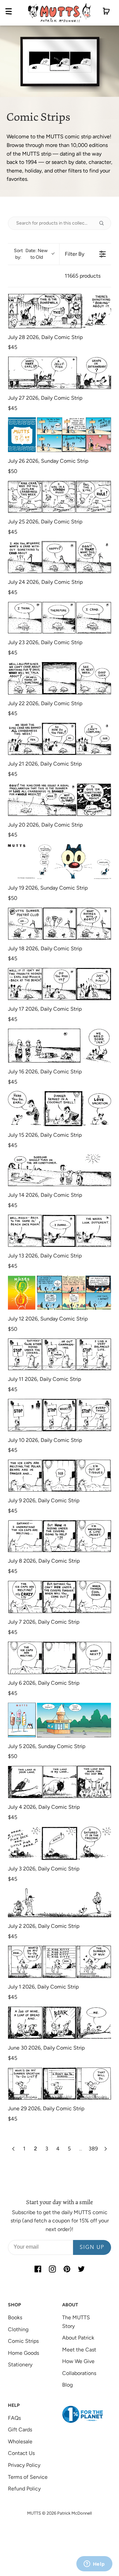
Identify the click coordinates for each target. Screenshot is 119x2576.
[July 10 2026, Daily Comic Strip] (59, 1415)
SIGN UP (92, 2248)
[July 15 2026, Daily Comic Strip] (59, 1108)
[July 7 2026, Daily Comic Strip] (59, 1597)
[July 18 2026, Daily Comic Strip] (59, 924)
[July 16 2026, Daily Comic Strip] (59, 1046)
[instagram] (52, 2269)
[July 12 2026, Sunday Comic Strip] (59, 1293)
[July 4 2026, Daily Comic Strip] (59, 1782)
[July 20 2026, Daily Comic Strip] (59, 800)
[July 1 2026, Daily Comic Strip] (59, 1962)
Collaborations (79, 2373)
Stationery (20, 2365)
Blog (67, 2385)
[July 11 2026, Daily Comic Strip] (59, 1354)
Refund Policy (24, 2489)
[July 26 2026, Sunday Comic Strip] (59, 435)
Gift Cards (20, 2430)
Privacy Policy (24, 2465)
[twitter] (81, 2269)
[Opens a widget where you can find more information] (94, 2564)
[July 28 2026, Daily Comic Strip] (59, 311)
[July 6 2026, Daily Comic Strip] (59, 1658)
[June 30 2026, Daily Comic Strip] (59, 2023)
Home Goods (23, 2353)
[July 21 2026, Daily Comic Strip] (59, 739)
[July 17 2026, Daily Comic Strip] (59, 984)
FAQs (14, 2418)
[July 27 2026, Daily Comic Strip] (59, 373)
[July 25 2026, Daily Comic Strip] (59, 497)
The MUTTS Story (76, 2322)
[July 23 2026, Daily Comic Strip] (59, 618)
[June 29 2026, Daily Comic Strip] (59, 2084)
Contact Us (21, 2453)
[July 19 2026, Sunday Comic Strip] (59, 862)
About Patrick (78, 2338)
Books (15, 2317)
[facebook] (38, 2269)
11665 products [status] (83, 276)
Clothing (18, 2329)
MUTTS (34, 2513)
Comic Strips (23, 2341)
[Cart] (106, 13)
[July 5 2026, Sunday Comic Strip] (59, 1720)
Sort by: (31, 254)
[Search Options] (104, 223)
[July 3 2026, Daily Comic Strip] (59, 1843)
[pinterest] (67, 2269)
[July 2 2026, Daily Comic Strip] (59, 1903)
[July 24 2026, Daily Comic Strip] (59, 557)
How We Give (78, 2361)
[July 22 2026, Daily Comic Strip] (59, 678)
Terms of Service (28, 2477)
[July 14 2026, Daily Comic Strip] (59, 1170)
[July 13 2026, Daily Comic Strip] (59, 1231)
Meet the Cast (79, 2350)
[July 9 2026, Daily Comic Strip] (59, 1476)
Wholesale (20, 2441)
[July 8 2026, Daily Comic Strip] (59, 1536)
